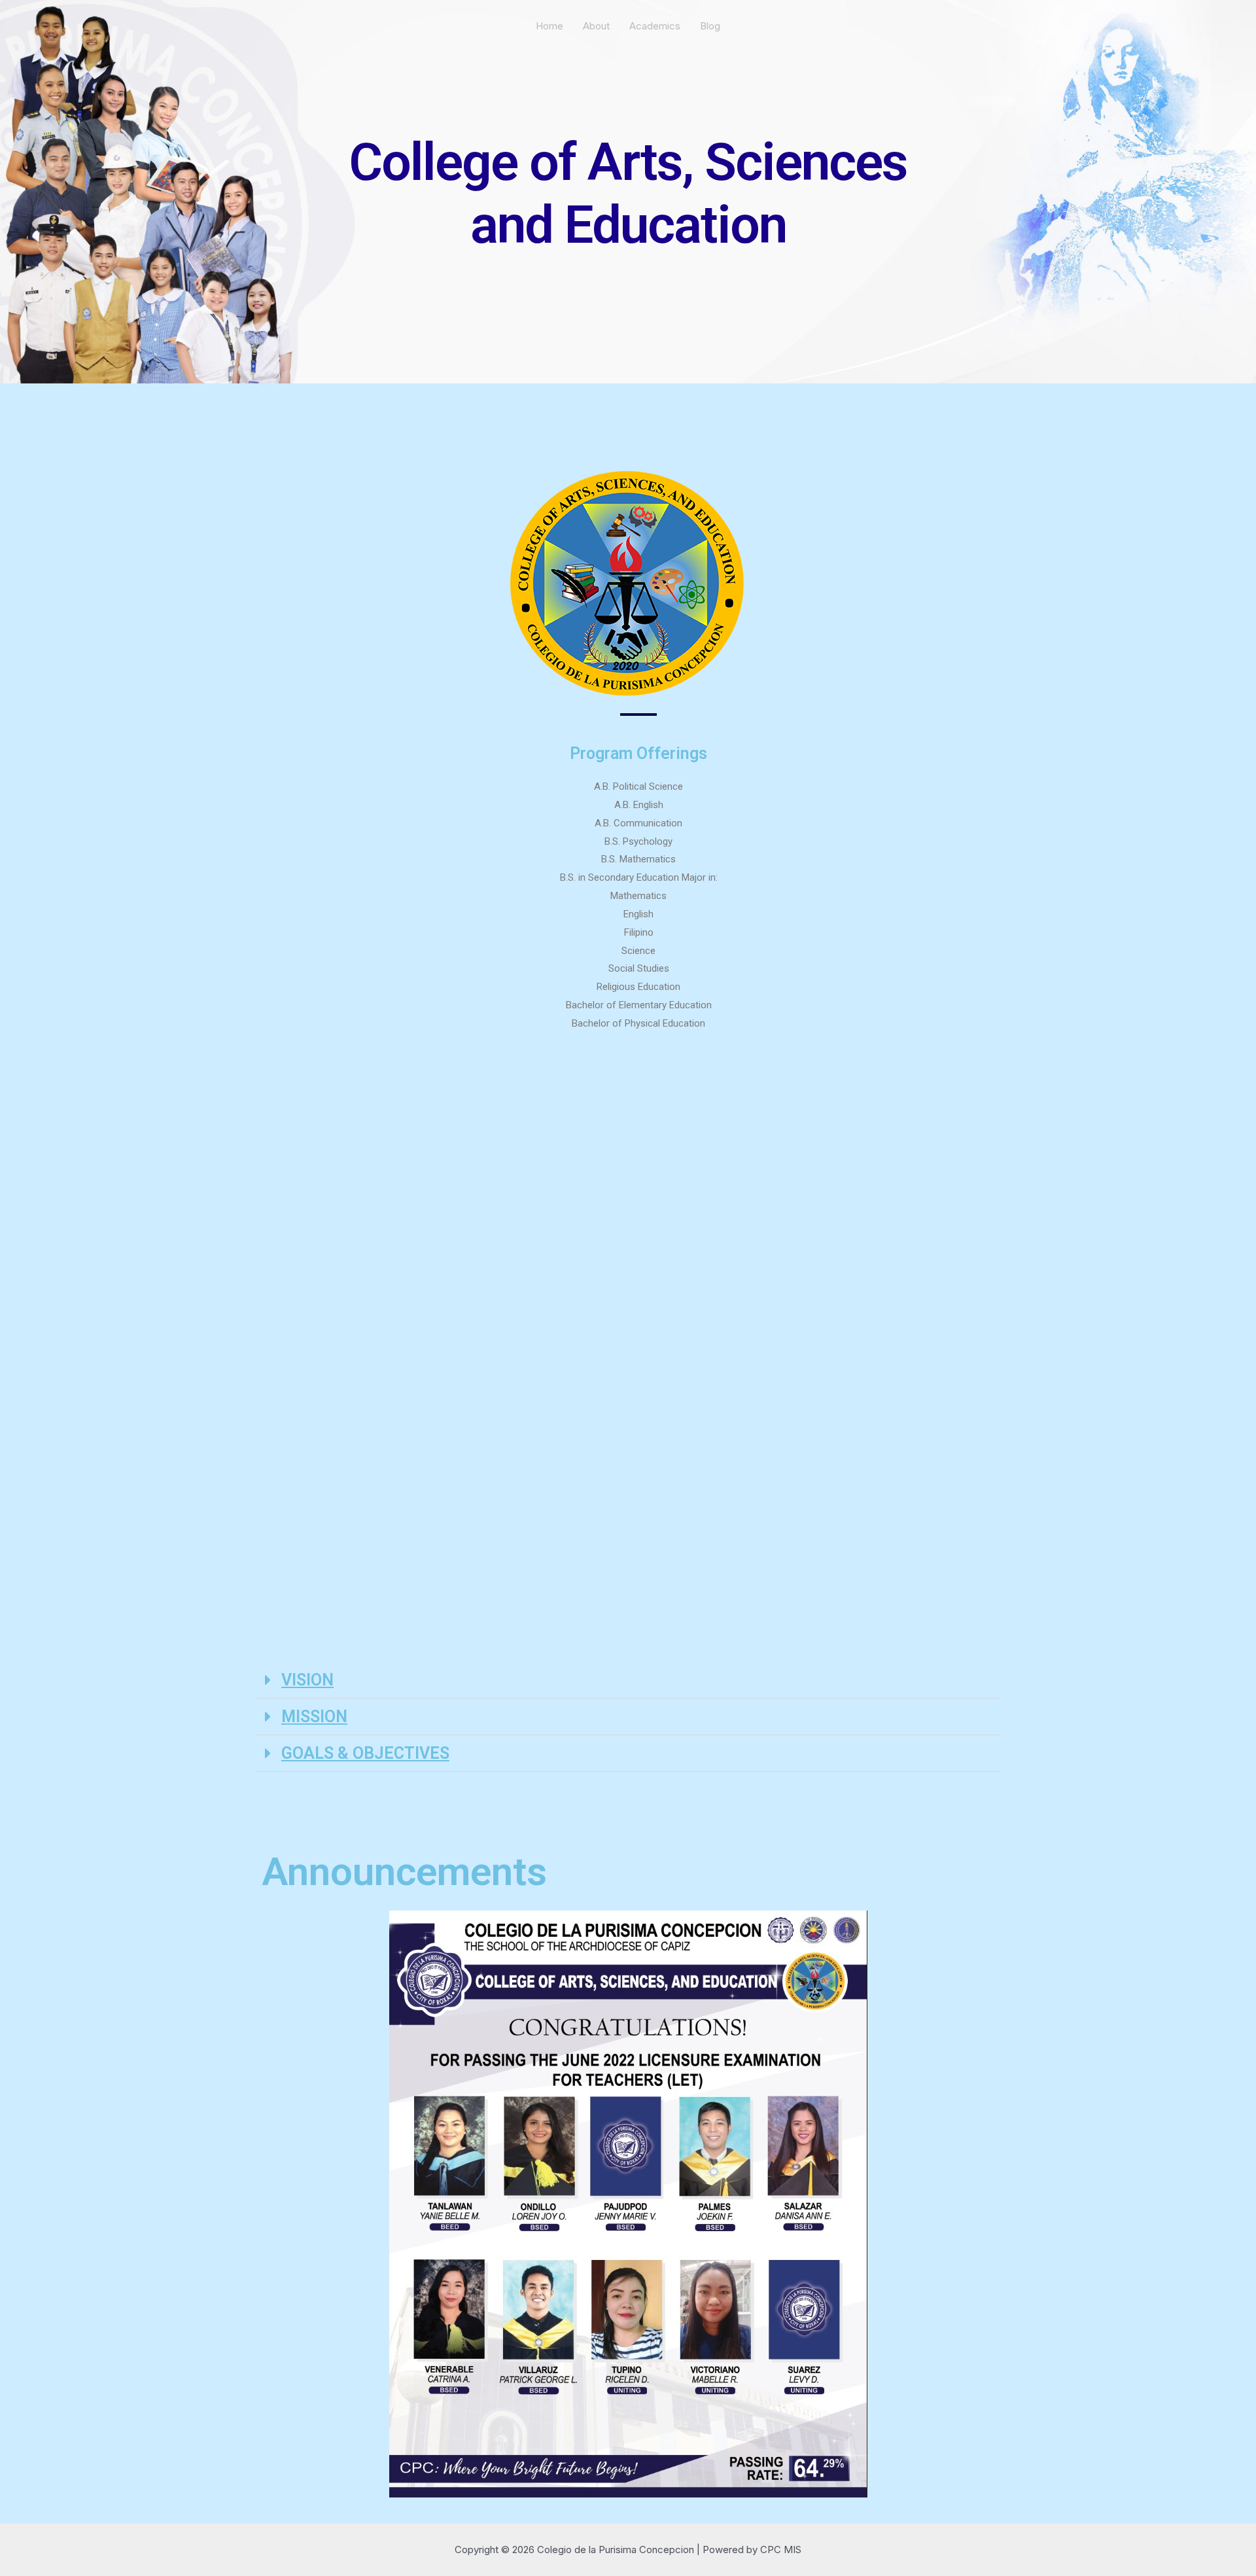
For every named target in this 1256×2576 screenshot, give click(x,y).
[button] (628, 1680)
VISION (307, 1680)
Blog (710, 26)
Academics (655, 26)
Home (549, 26)
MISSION (314, 1717)
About (596, 26)
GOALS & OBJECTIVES (365, 1753)
